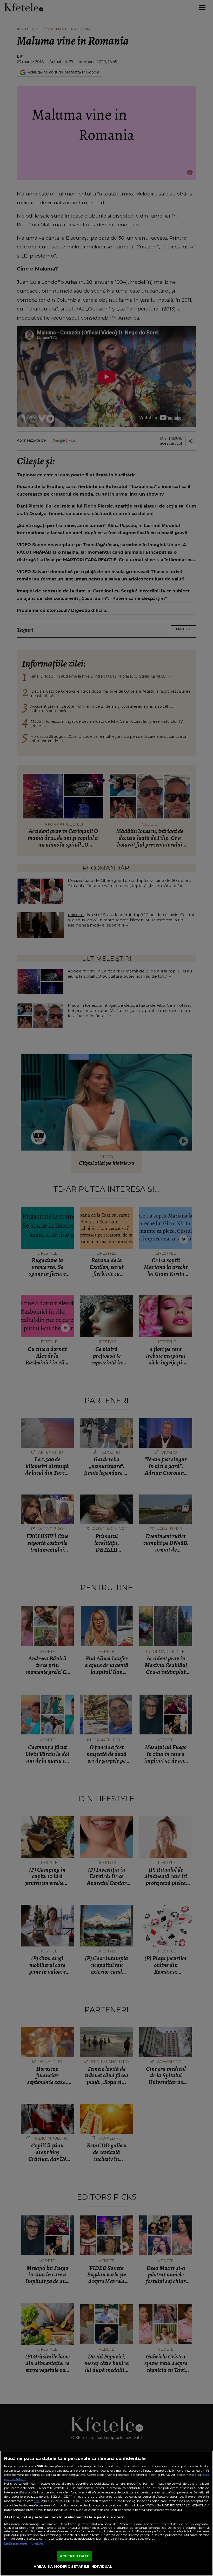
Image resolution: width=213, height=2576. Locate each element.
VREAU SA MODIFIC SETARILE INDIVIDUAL (73, 2566)
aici (37, 2501)
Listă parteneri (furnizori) (25, 2544)
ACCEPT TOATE (75, 2556)
